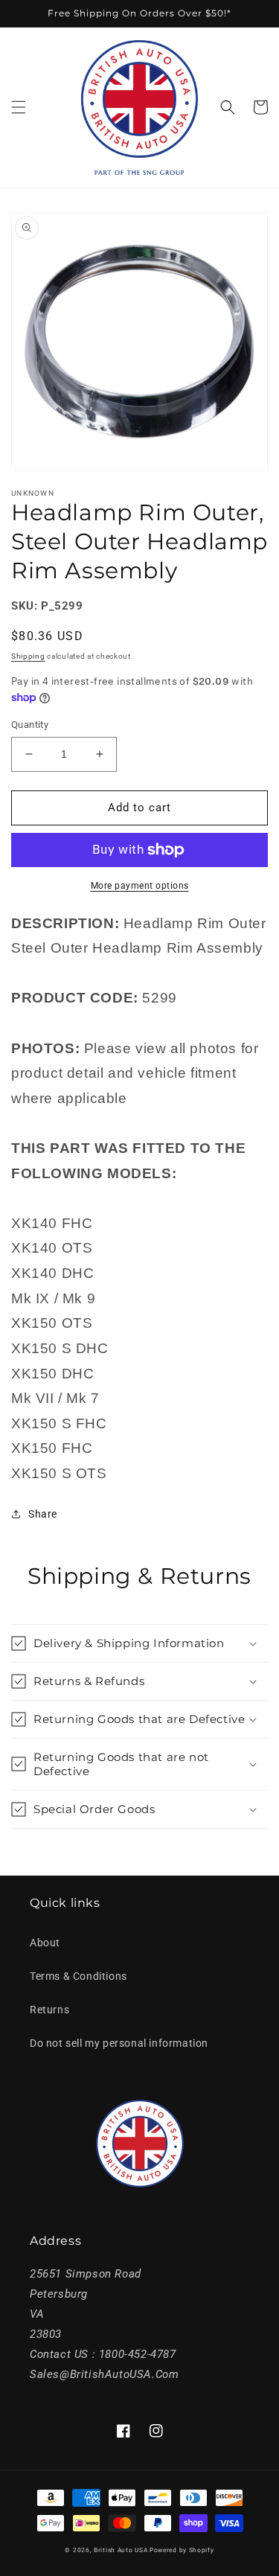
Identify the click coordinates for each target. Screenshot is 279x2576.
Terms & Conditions (78, 1976)
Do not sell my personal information (119, 2043)
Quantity (30, 725)
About (45, 1943)
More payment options (140, 886)
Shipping (28, 656)
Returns (49, 2010)
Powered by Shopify (182, 2550)
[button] (19, 107)
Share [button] (43, 1514)
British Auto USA (121, 2550)
